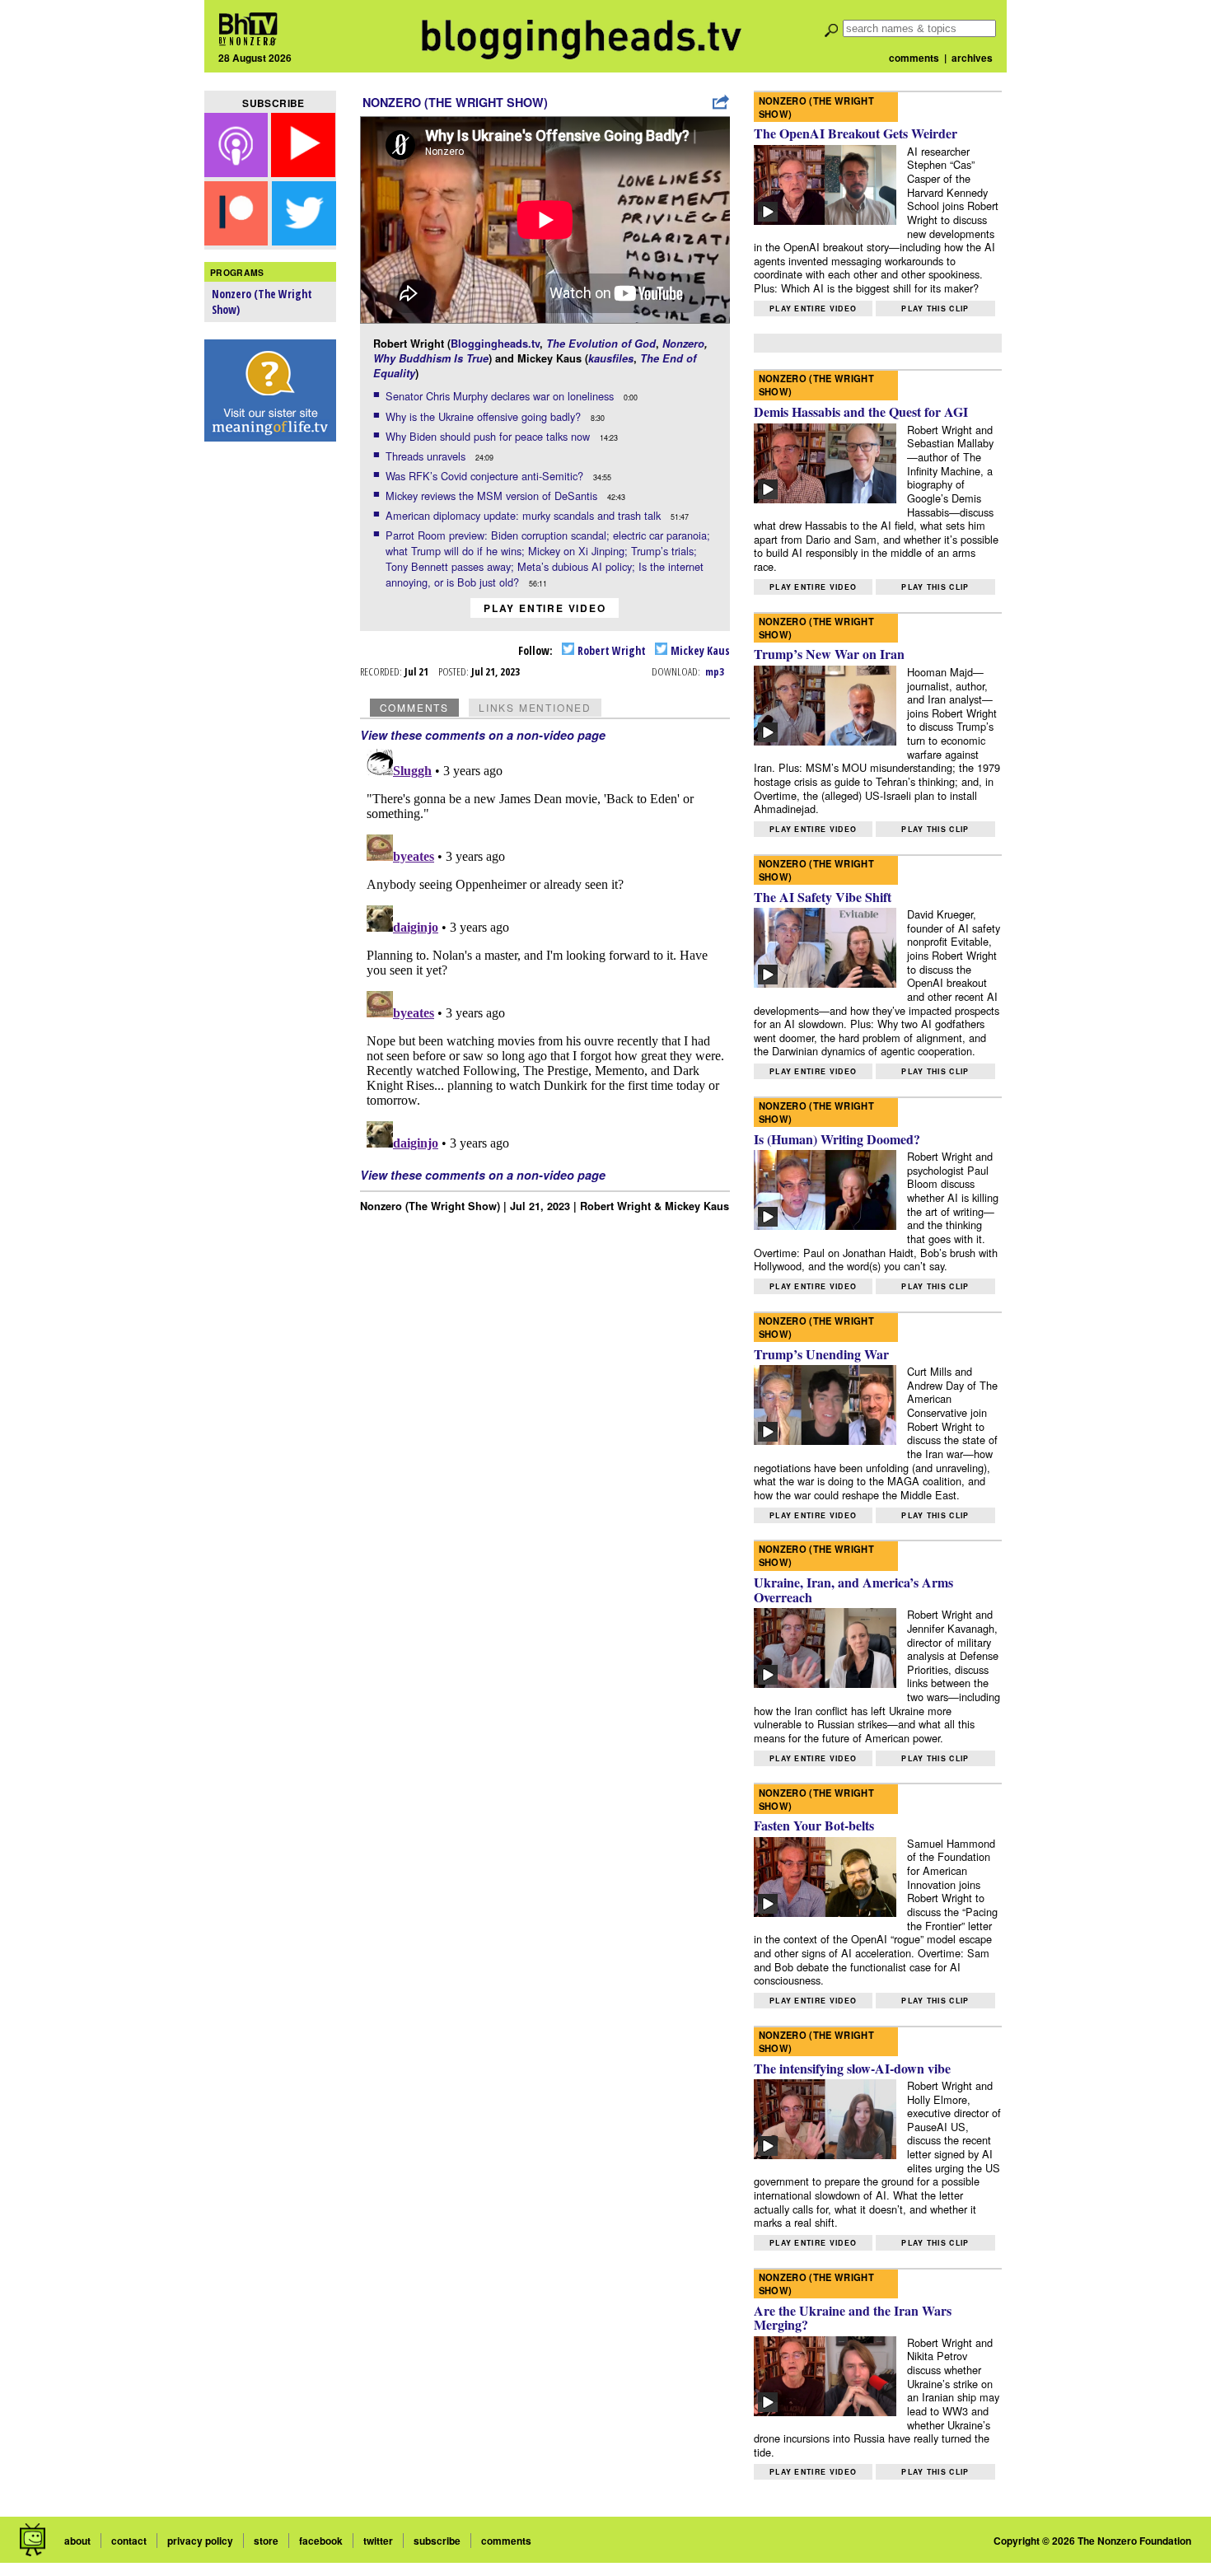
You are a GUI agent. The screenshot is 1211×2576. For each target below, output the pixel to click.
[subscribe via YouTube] (303, 172)
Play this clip (935, 309)
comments (914, 58)
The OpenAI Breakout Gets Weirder (856, 133)
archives (972, 58)
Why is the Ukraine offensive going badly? (485, 416)
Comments (414, 707)
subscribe (437, 2541)
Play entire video (545, 608)
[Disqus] (545, 948)
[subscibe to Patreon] (236, 240)
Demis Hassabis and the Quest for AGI (861, 411)
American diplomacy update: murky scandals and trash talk (525, 515)
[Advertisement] (270, 709)
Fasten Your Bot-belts (814, 1825)
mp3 (715, 671)
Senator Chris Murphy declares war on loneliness (501, 396)
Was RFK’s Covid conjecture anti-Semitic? (486, 476)
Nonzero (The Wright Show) (455, 102)
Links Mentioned (535, 707)
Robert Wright (610, 650)
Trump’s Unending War (821, 1354)
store (266, 2541)
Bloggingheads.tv (495, 344)
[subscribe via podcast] (238, 172)
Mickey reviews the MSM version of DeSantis (493, 496)
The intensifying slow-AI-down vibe (852, 2068)
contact (129, 2541)
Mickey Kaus (699, 650)
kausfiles (611, 358)
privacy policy (200, 2541)
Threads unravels (427, 456)
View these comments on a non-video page (483, 735)
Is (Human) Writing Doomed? (837, 1139)
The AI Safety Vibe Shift (823, 897)
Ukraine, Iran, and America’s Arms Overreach (853, 1590)
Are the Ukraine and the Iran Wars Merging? (853, 2318)
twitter (378, 2541)
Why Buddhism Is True (431, 358)
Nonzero (683, 344)
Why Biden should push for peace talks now (489, 436)
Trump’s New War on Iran (829, 654)
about (77, 2541)
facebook (321, 2541)
